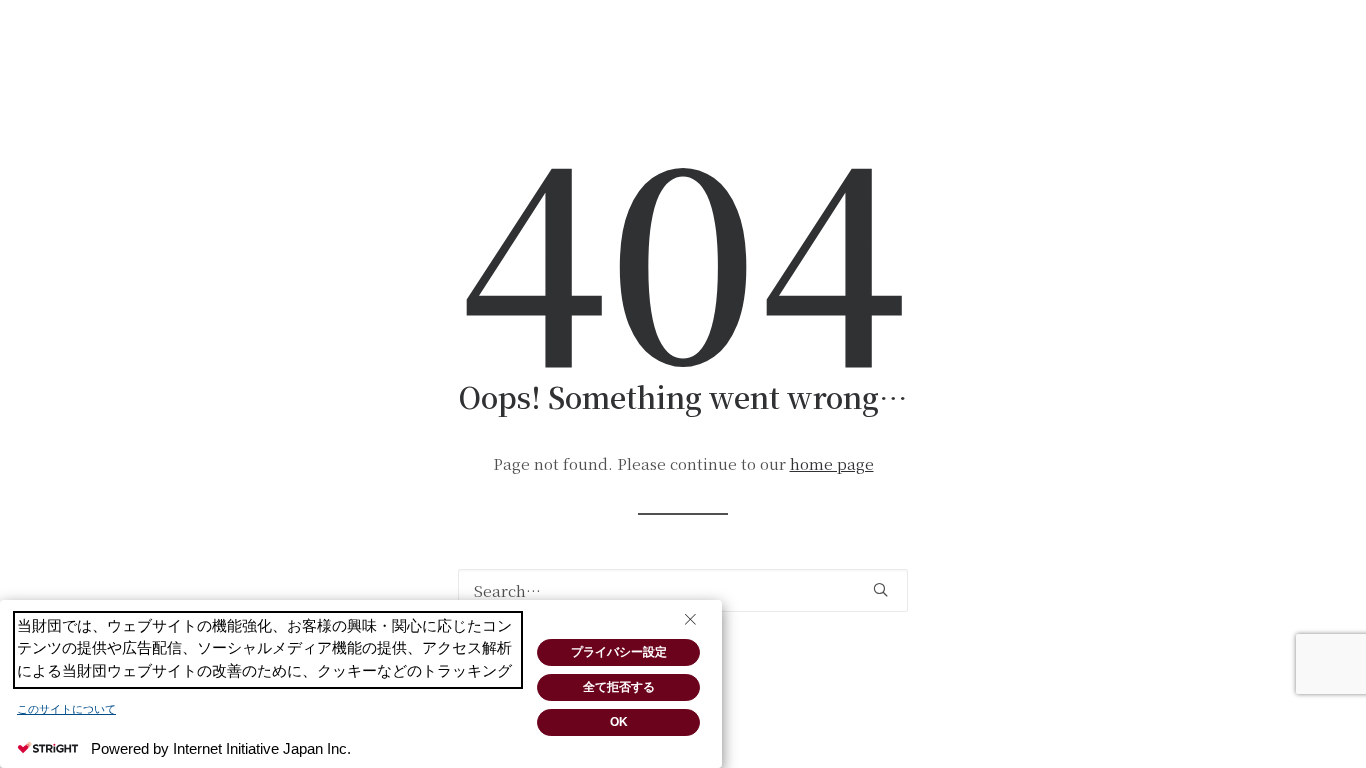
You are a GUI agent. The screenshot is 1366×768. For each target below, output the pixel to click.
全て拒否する (619, 687)
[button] (880, 589)
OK (619, 722)
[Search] (683, 590)
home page (832, 463)
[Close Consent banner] (690, 620)
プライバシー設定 (619, 652)
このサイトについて (66, 709)
